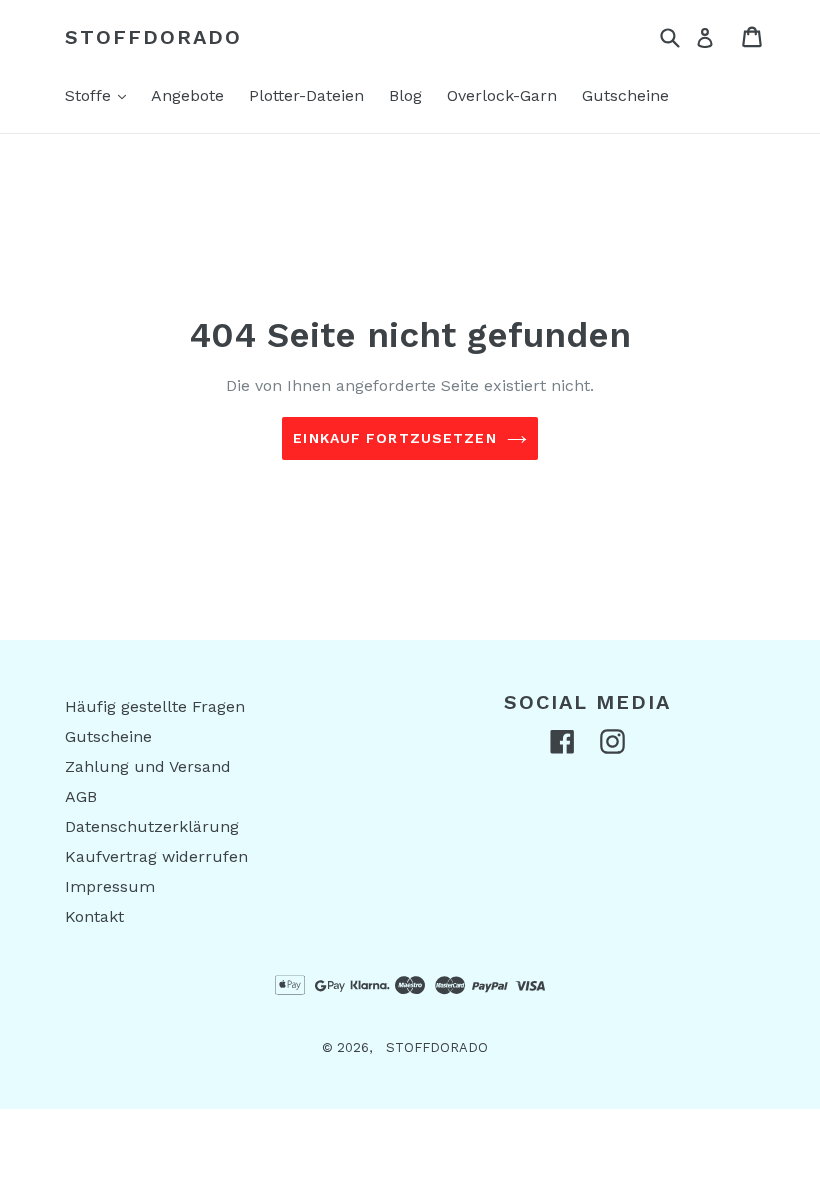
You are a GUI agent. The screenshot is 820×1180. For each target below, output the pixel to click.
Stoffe (100, 95)
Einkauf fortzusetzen (394, 438)
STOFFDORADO (153, 37)
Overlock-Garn (502, 95)
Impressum (110, 886)
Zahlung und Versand (148, 766)
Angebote (187, 95)
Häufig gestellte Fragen (155, 706)
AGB (81, 796)
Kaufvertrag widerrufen (156, 856)
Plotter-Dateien (306, 95)
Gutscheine (625, 95)
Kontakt (94, 916)
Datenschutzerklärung (152, 826)
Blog (405, 95)
